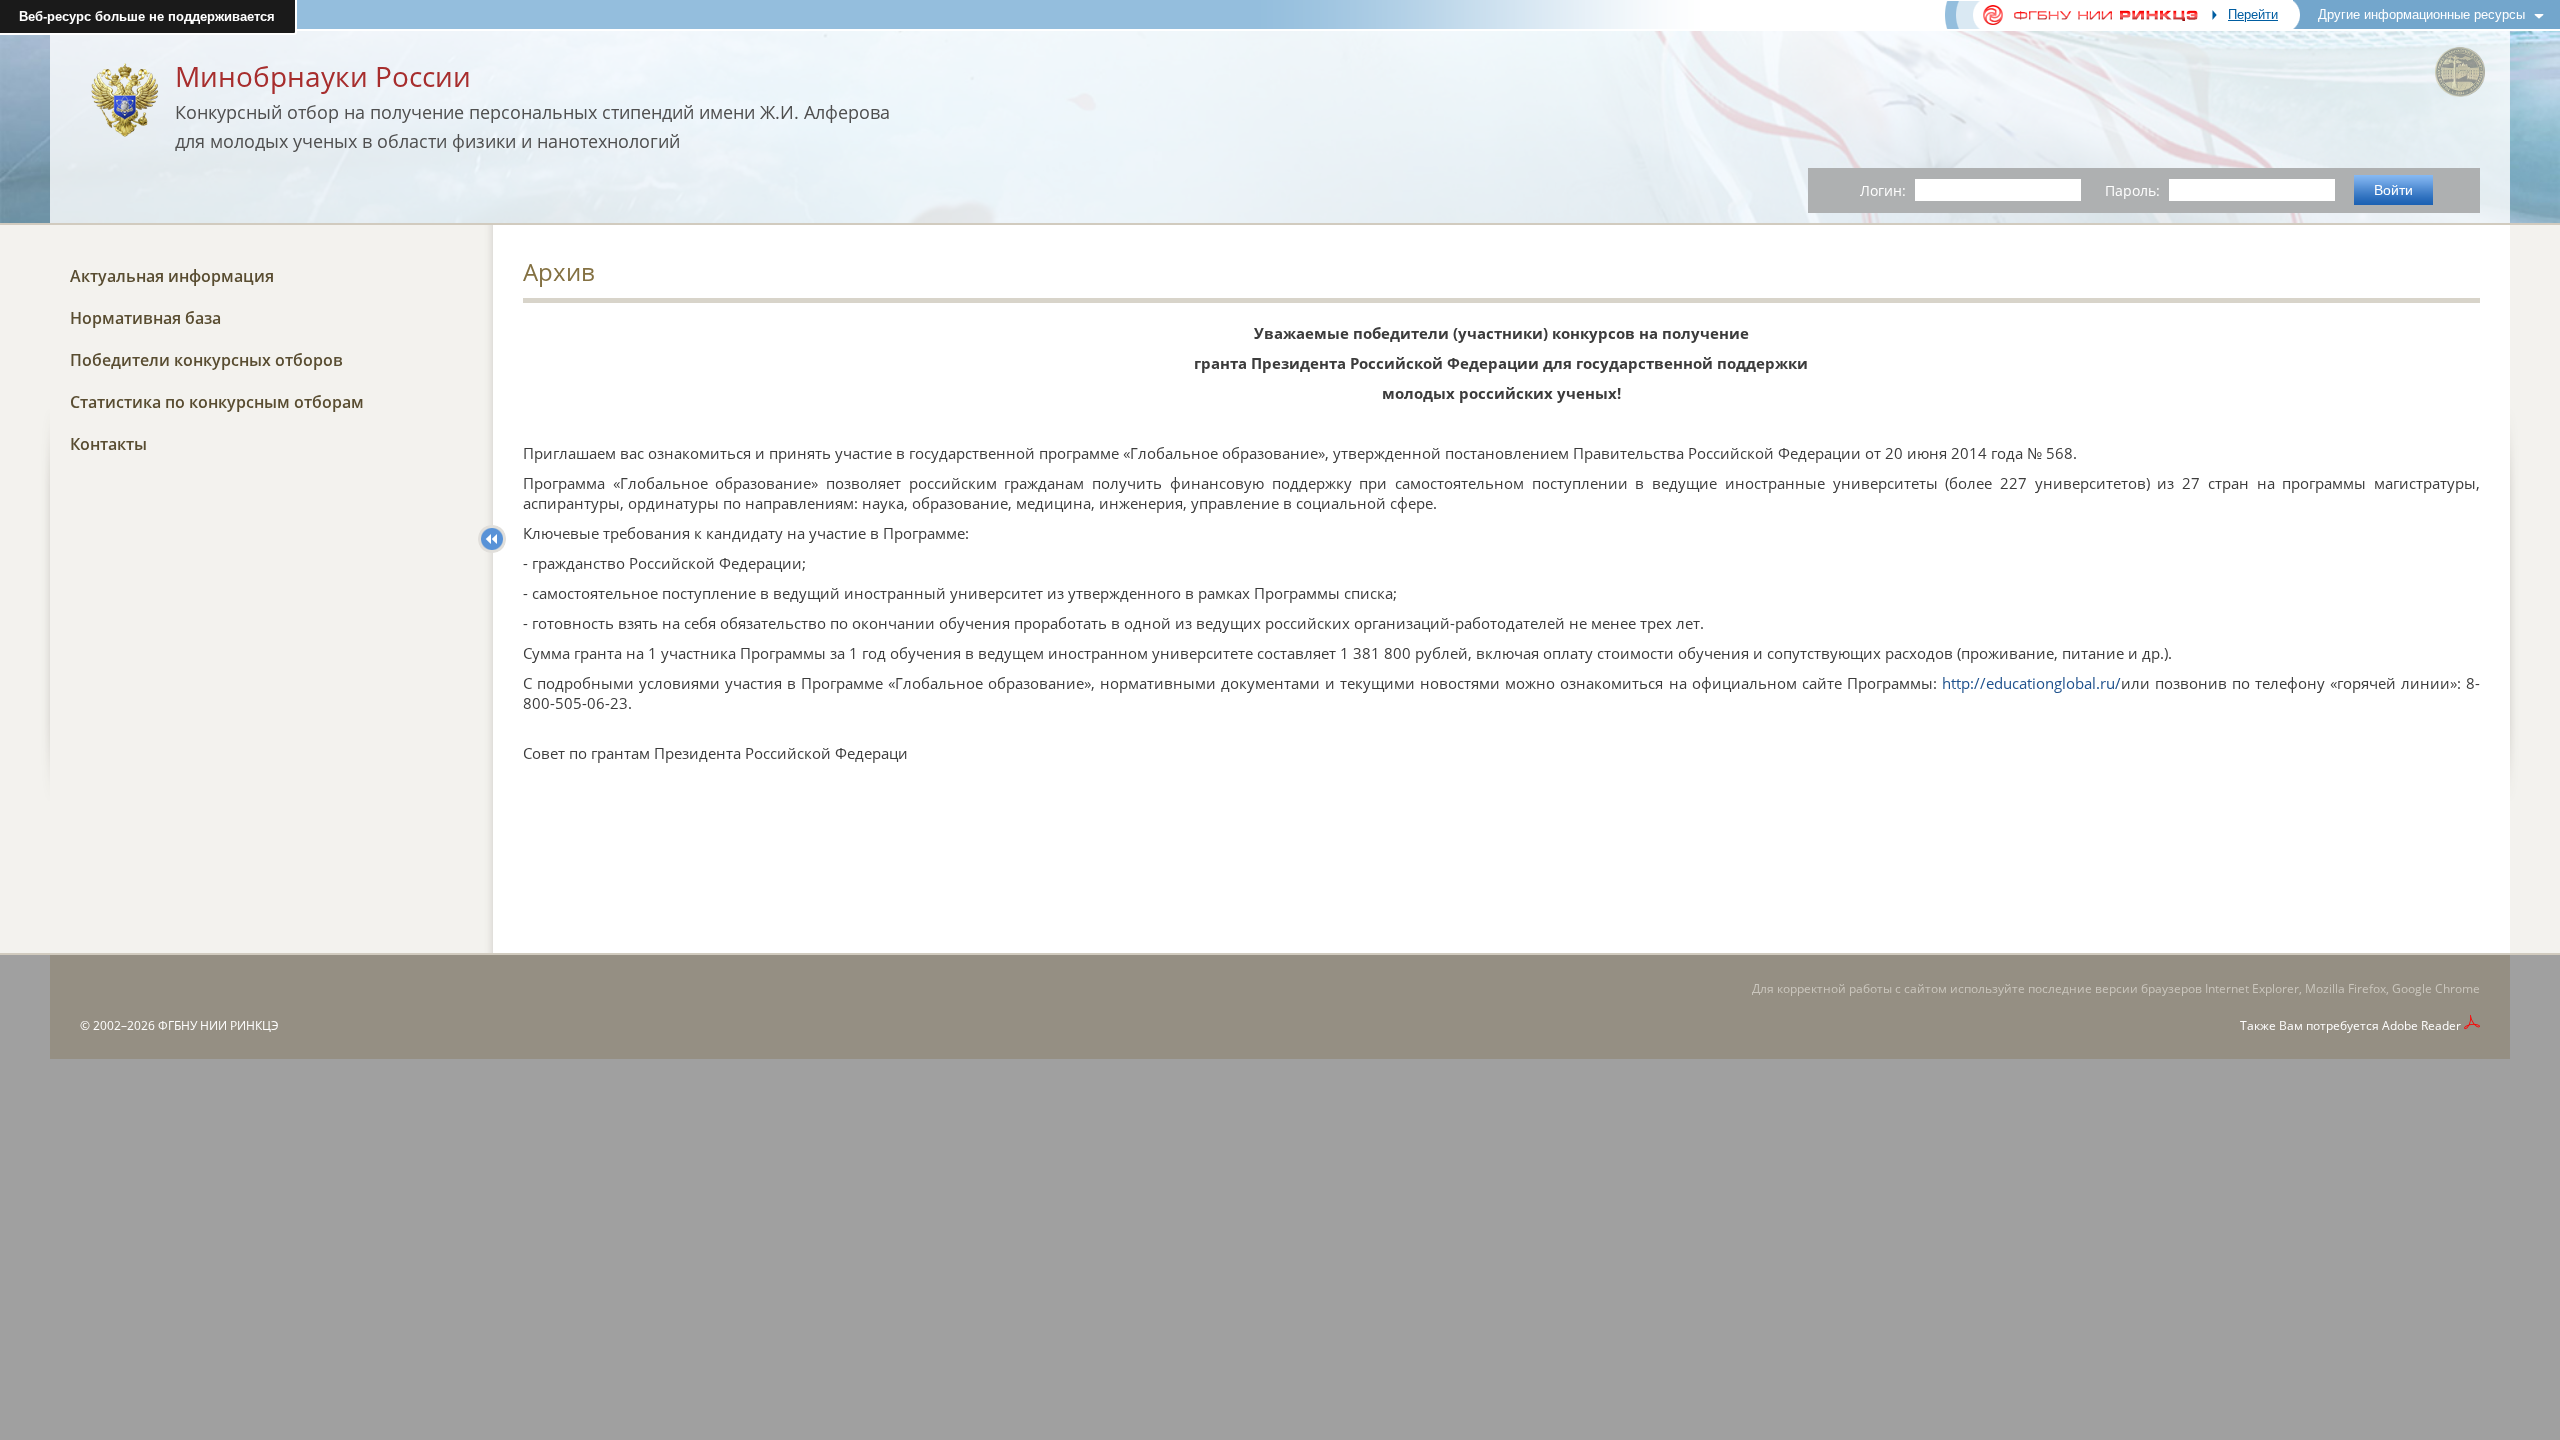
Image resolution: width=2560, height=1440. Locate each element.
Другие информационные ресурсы (2421, 14)
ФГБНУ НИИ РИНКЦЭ (218, 1025)
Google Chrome (2436, 988)
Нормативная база (145, 318)
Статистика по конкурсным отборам (217, 402)
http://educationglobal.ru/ (2031, 683)
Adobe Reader (2421, 1025)
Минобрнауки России (323, 76)
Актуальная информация (172, 276)
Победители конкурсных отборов (206, 360)
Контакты (108, 444)
